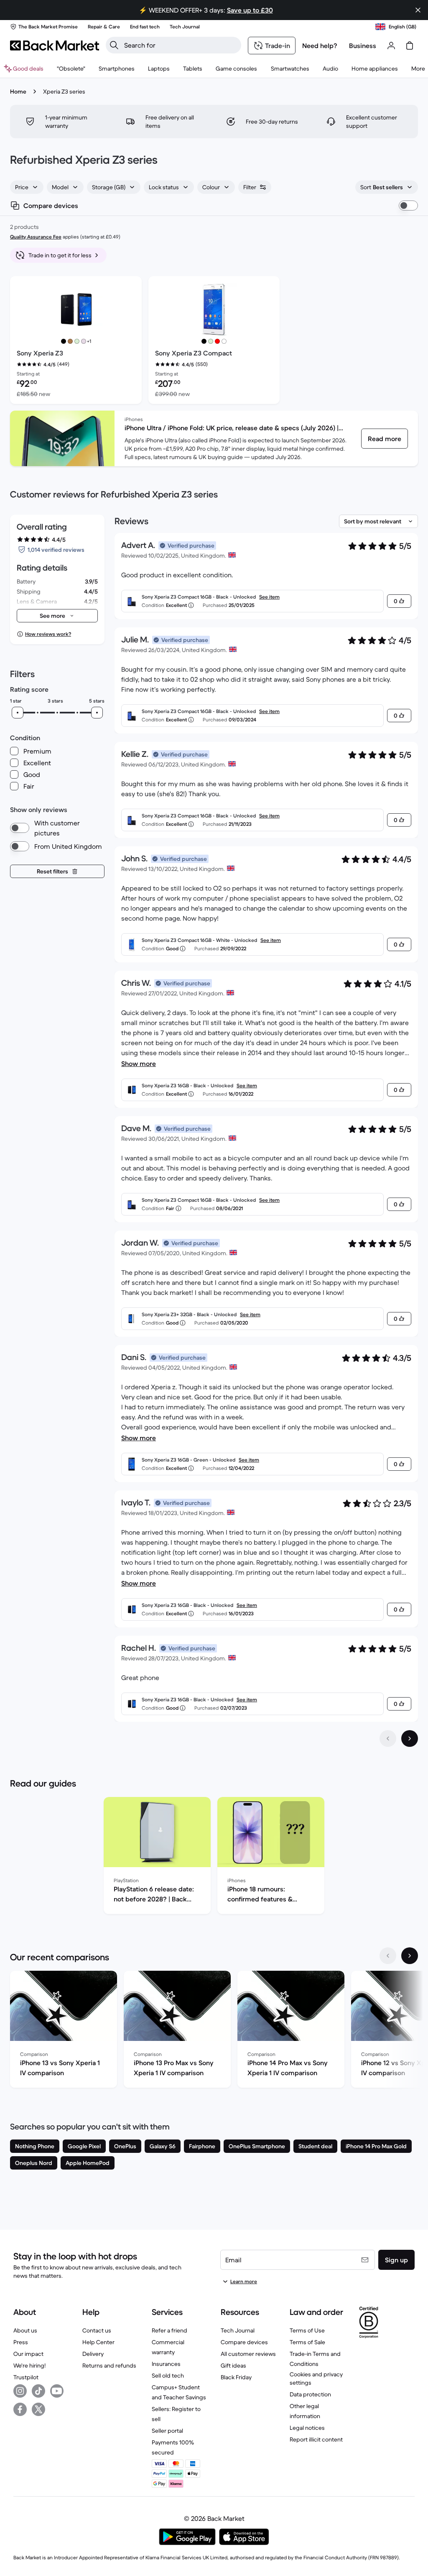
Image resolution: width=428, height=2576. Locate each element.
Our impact (28, 2354)
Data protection (310, 2394)
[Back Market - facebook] (20, 2409)
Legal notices (307, 2428)
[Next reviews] (410, 1738)
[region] (214, 1857)
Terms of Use (307, 2330)
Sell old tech (168, 2376)
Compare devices (244, 2342)
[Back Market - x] (38, 2409)
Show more (139, 1063)
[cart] (410, 46)
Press (21, 2342)
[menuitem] (117, 69)
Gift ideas (233, 2365)
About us (25, 2330)
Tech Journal (238, 2330)
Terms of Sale (307, 2342)
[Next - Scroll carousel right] (410, 1956)
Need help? (320, 46)
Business (363, 46)
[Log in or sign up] (391, 46)
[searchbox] (180, 45)
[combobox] (27, 187)
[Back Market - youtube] (57, 2391)
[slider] (18, 713)
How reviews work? (48, 634)
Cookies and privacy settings (316, 2378)
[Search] (114, 45)
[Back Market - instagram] (20, 2391)
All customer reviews (248, 2354)
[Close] (418, 10)
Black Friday (236, 2377)
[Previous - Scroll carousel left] (388, 1956)
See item (269, 597)
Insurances (166, 2364)
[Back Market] (55, 46)
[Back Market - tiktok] (38, 2391)
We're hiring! (29, 2365)
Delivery (93, 2354)
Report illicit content (316, 2439)
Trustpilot (26, 2377)
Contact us (97, 2330)
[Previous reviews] (388, 1738)
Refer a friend (169, 2330)
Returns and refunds (109, 2365)
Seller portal (167, 2431)
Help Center (98, 2342)
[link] (385, 439)
